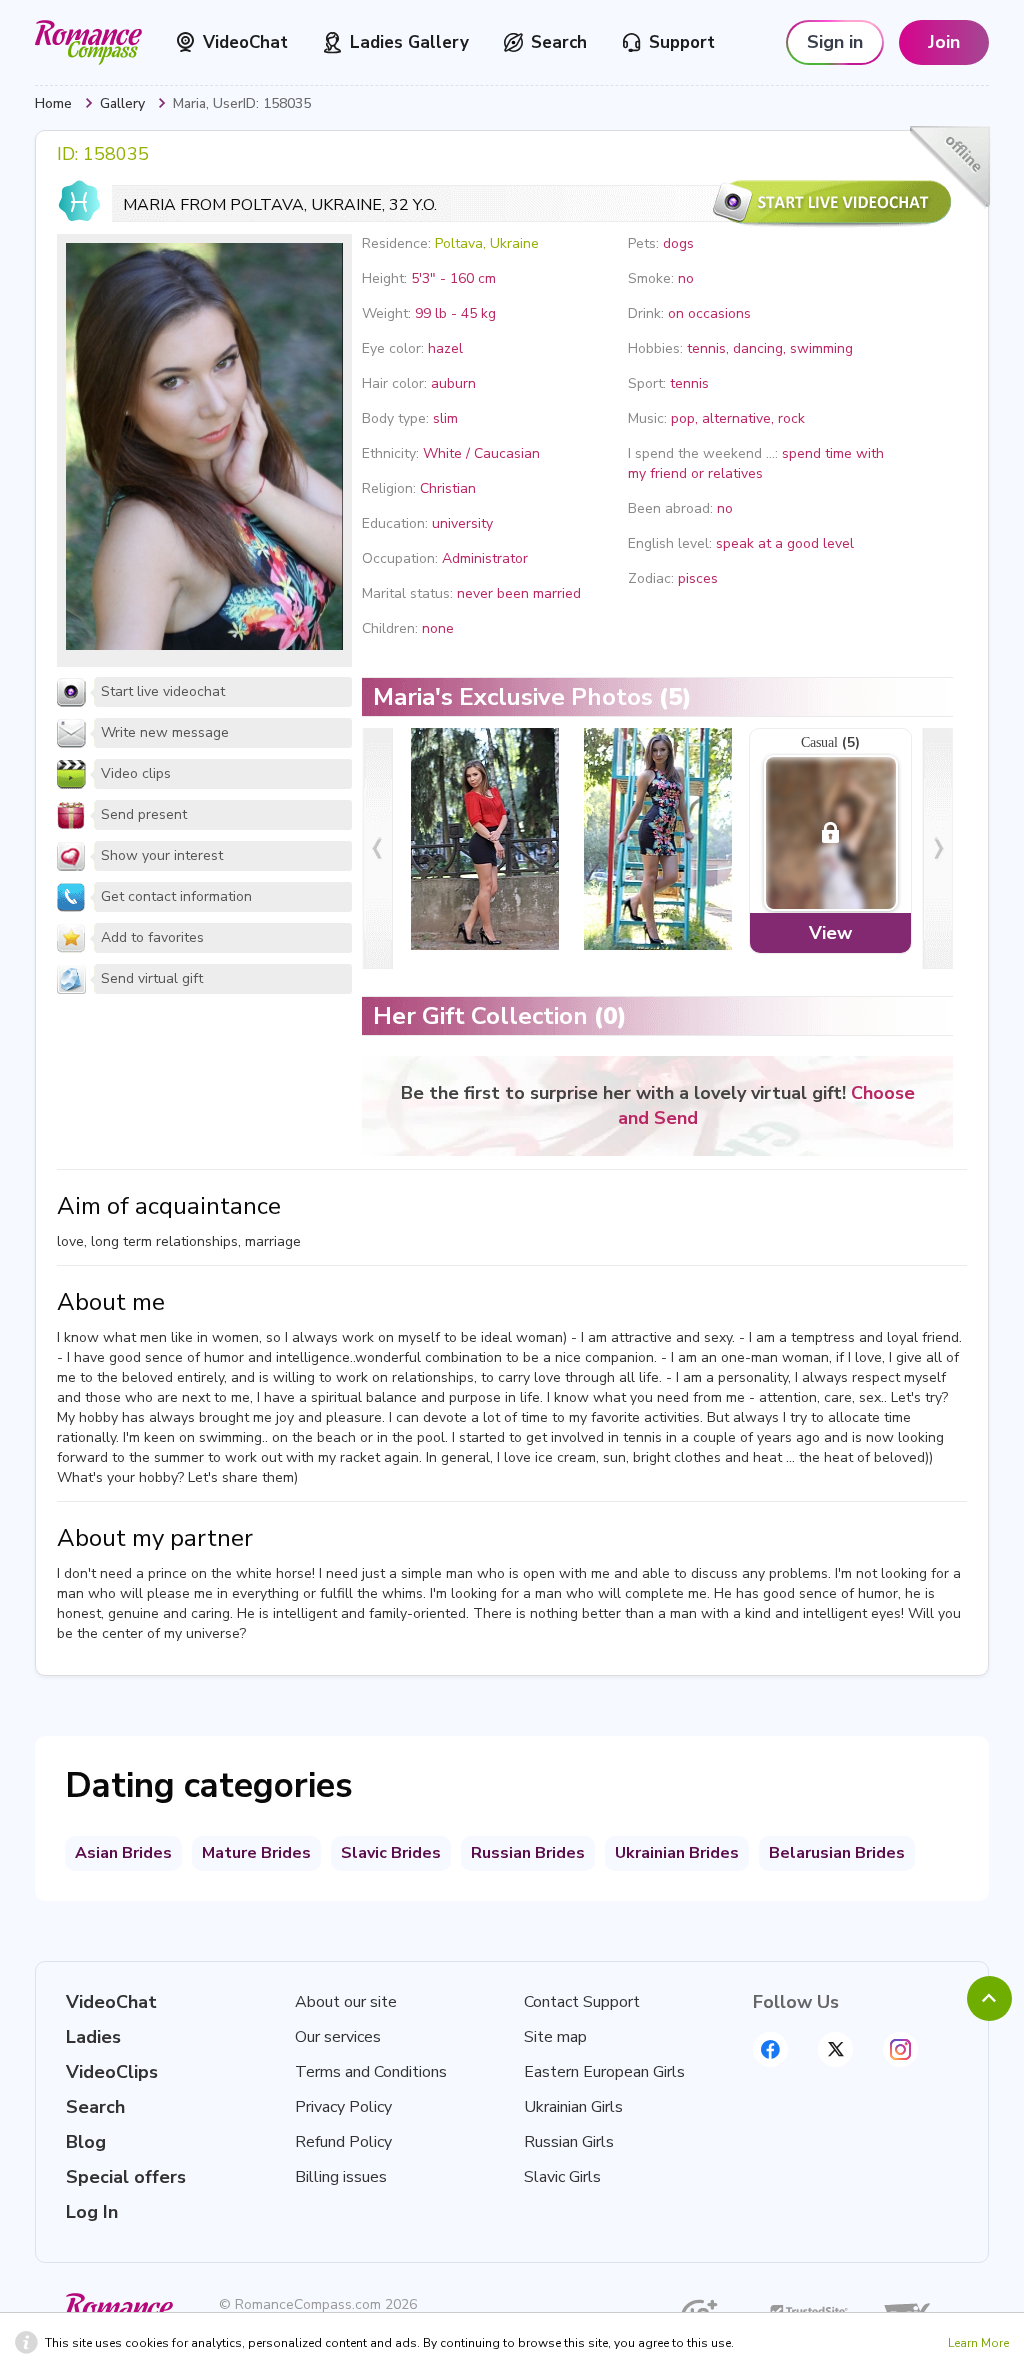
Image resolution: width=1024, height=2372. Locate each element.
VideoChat (245, 42)
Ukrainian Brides (677, 1853)
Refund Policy (343, 2142)
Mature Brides (256, 1853)
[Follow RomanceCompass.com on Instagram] (900, 2049)
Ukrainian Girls (573, 2107)
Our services (338, 2037)
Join (944, 42)
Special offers (126, 2177)
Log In (92, 2212)
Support (682, 42)
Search (559, 42)
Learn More (978, 2343)
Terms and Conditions (371, 2072)
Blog (86, 2142)
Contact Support (582, 2002)
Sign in (835, 42)
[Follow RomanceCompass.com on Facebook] (770, 2049)
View (830, 933)
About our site (346, 2002)
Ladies (93, 2037)
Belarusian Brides (837, 1853)
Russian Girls (569, 2142)
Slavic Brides (391, 1853)
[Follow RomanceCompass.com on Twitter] (835, 2049)
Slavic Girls (562, 2177)
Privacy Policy (343, 2107)
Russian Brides (528, 1853)
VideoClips (112, 2072)
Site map (555, 2037)
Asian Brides (123, 1853)
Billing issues (341, 2177)
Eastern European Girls (604, 2072)
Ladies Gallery (409, 42)
